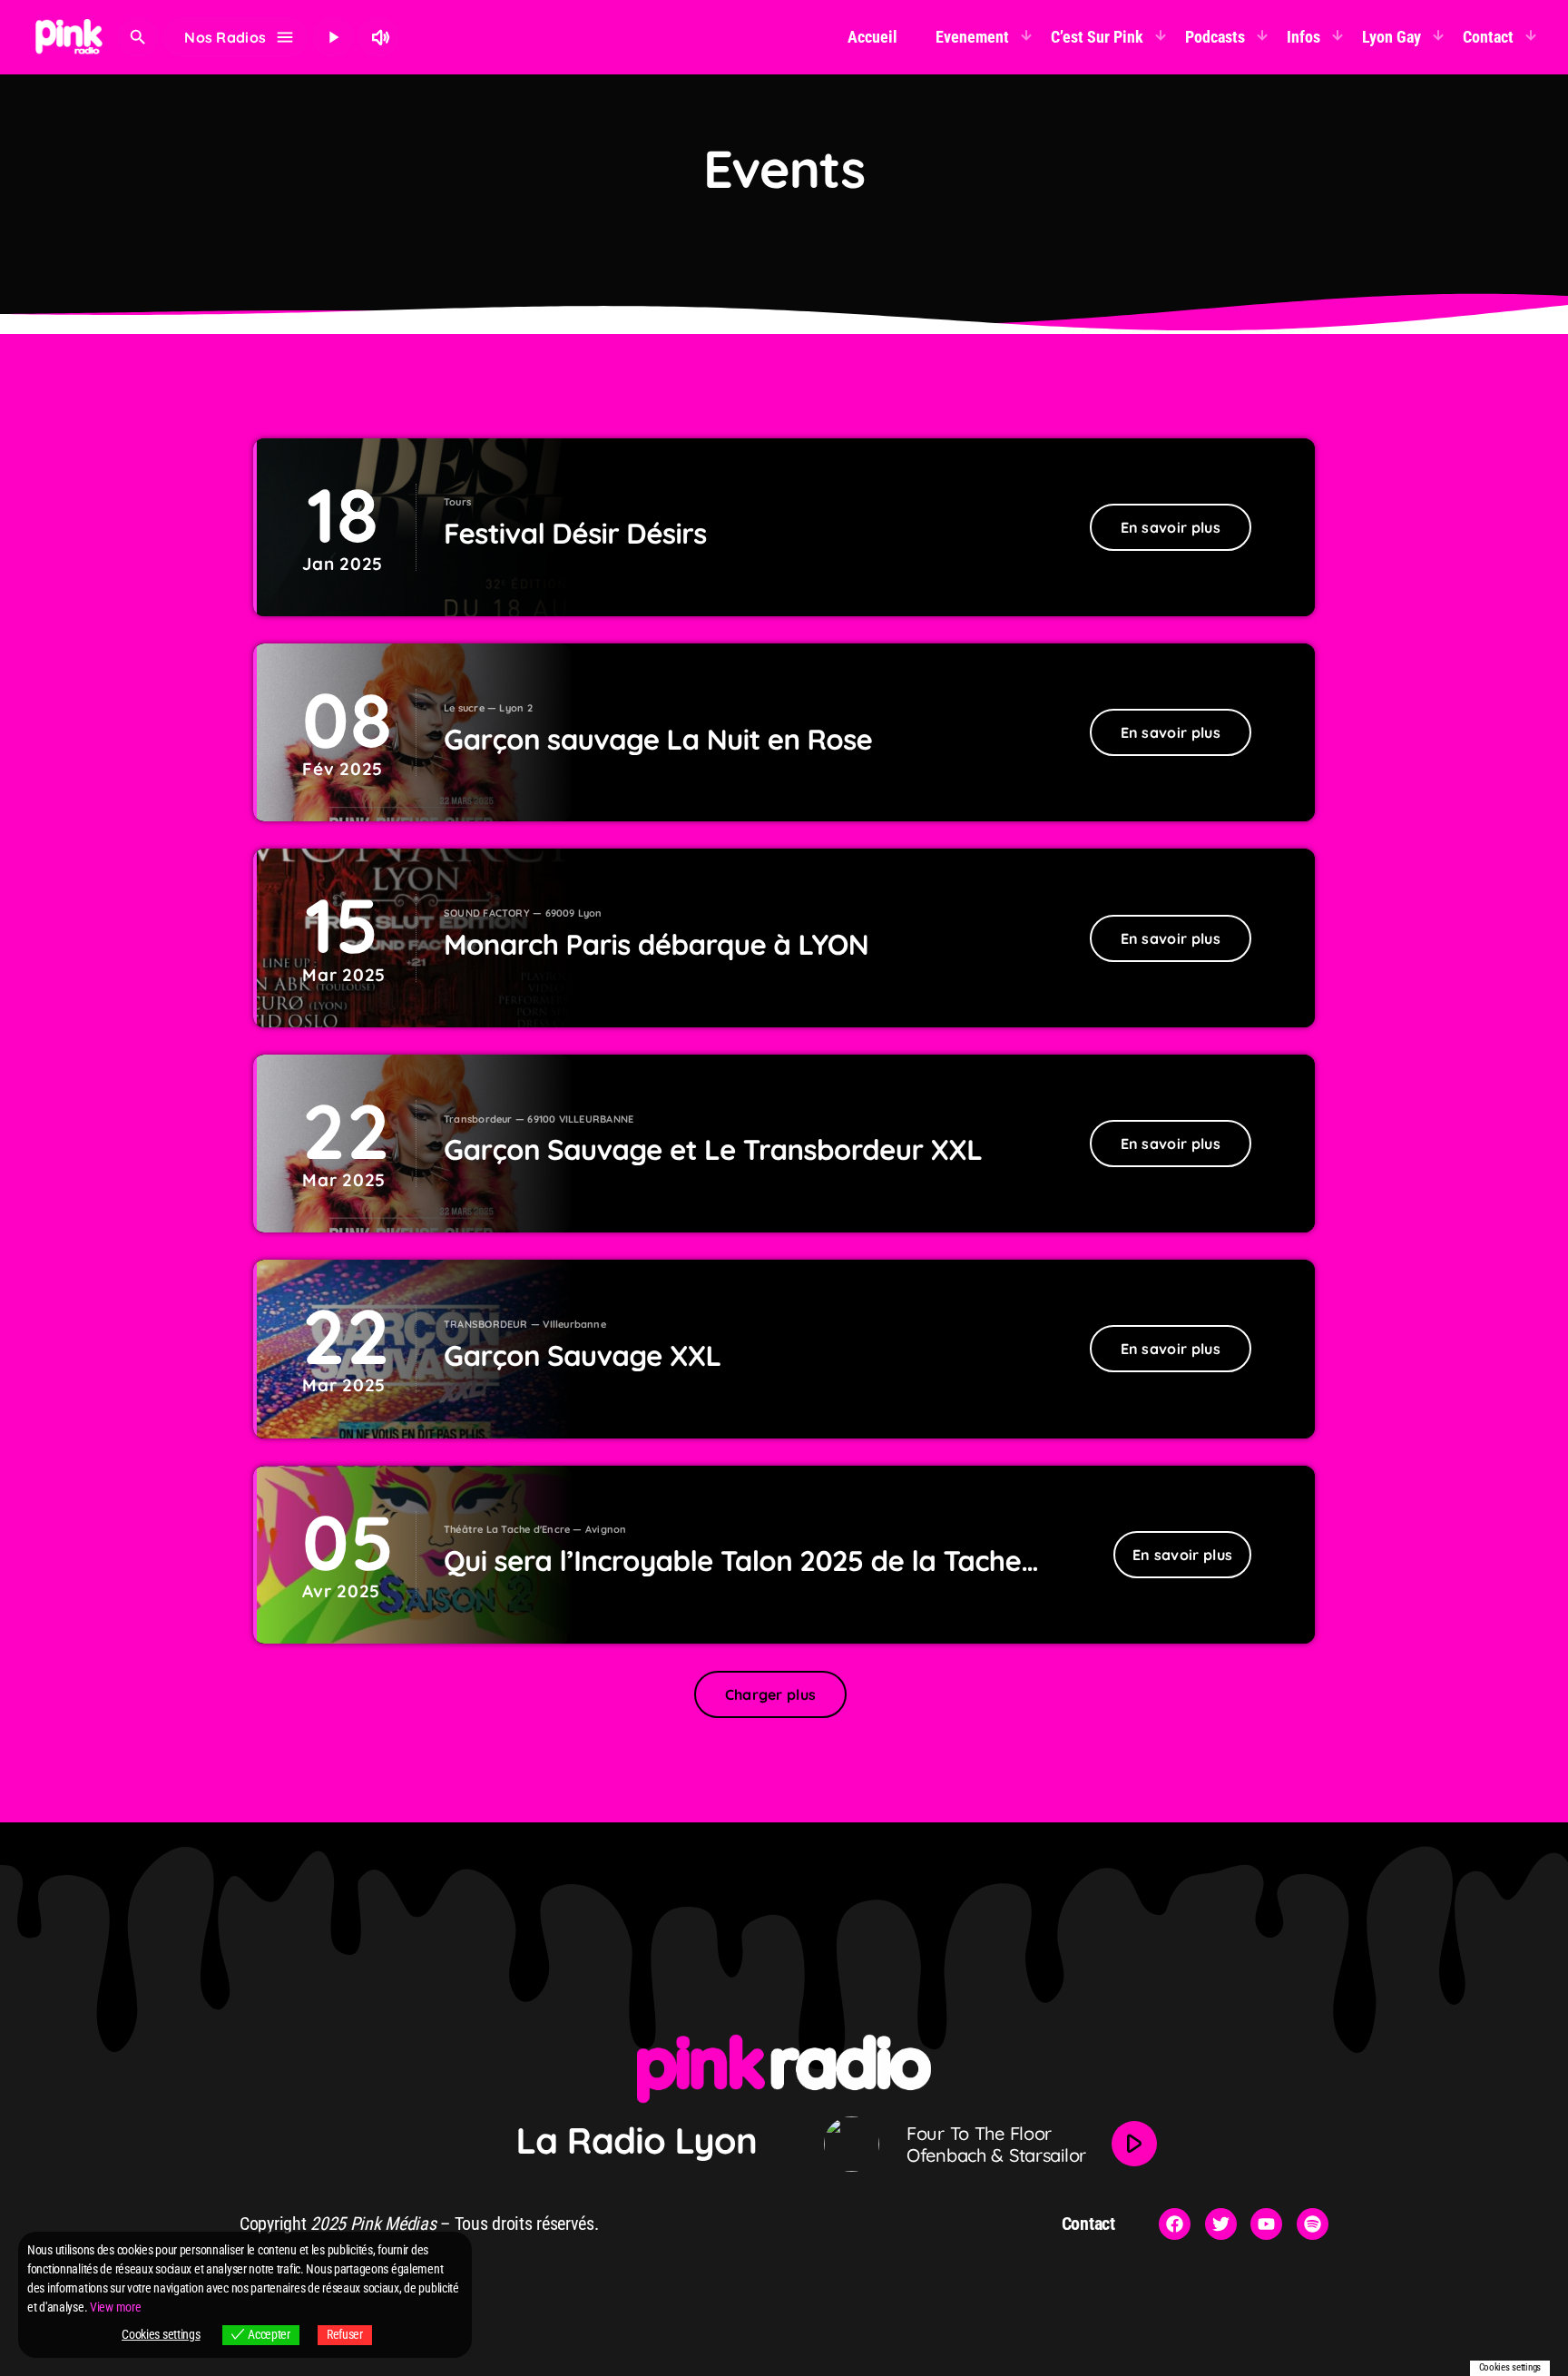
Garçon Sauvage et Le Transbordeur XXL (713, 1149)
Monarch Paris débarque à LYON (656, 944)
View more (115, 2307)
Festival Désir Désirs (575, 533)
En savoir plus (1171, 527)
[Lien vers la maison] (69, 37)
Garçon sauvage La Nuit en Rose (658, 739)
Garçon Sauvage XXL (583, 1355)
